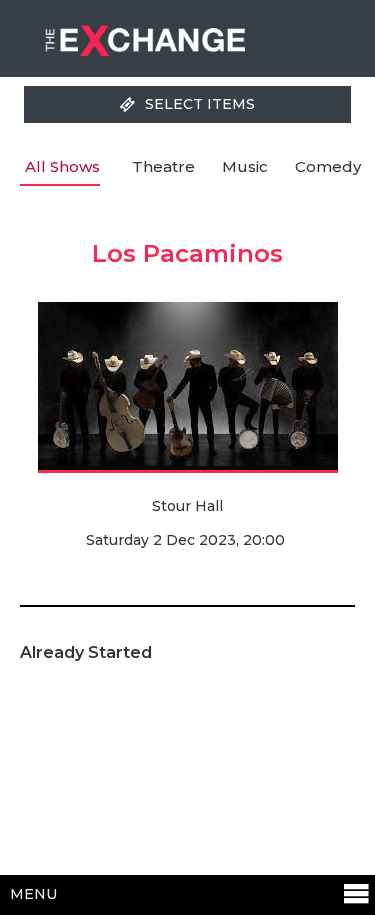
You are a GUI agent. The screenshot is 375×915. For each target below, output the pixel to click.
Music (245, 166)
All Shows (62, 166)
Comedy (328, 166)
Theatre (163, 166)
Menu (33, 894)
